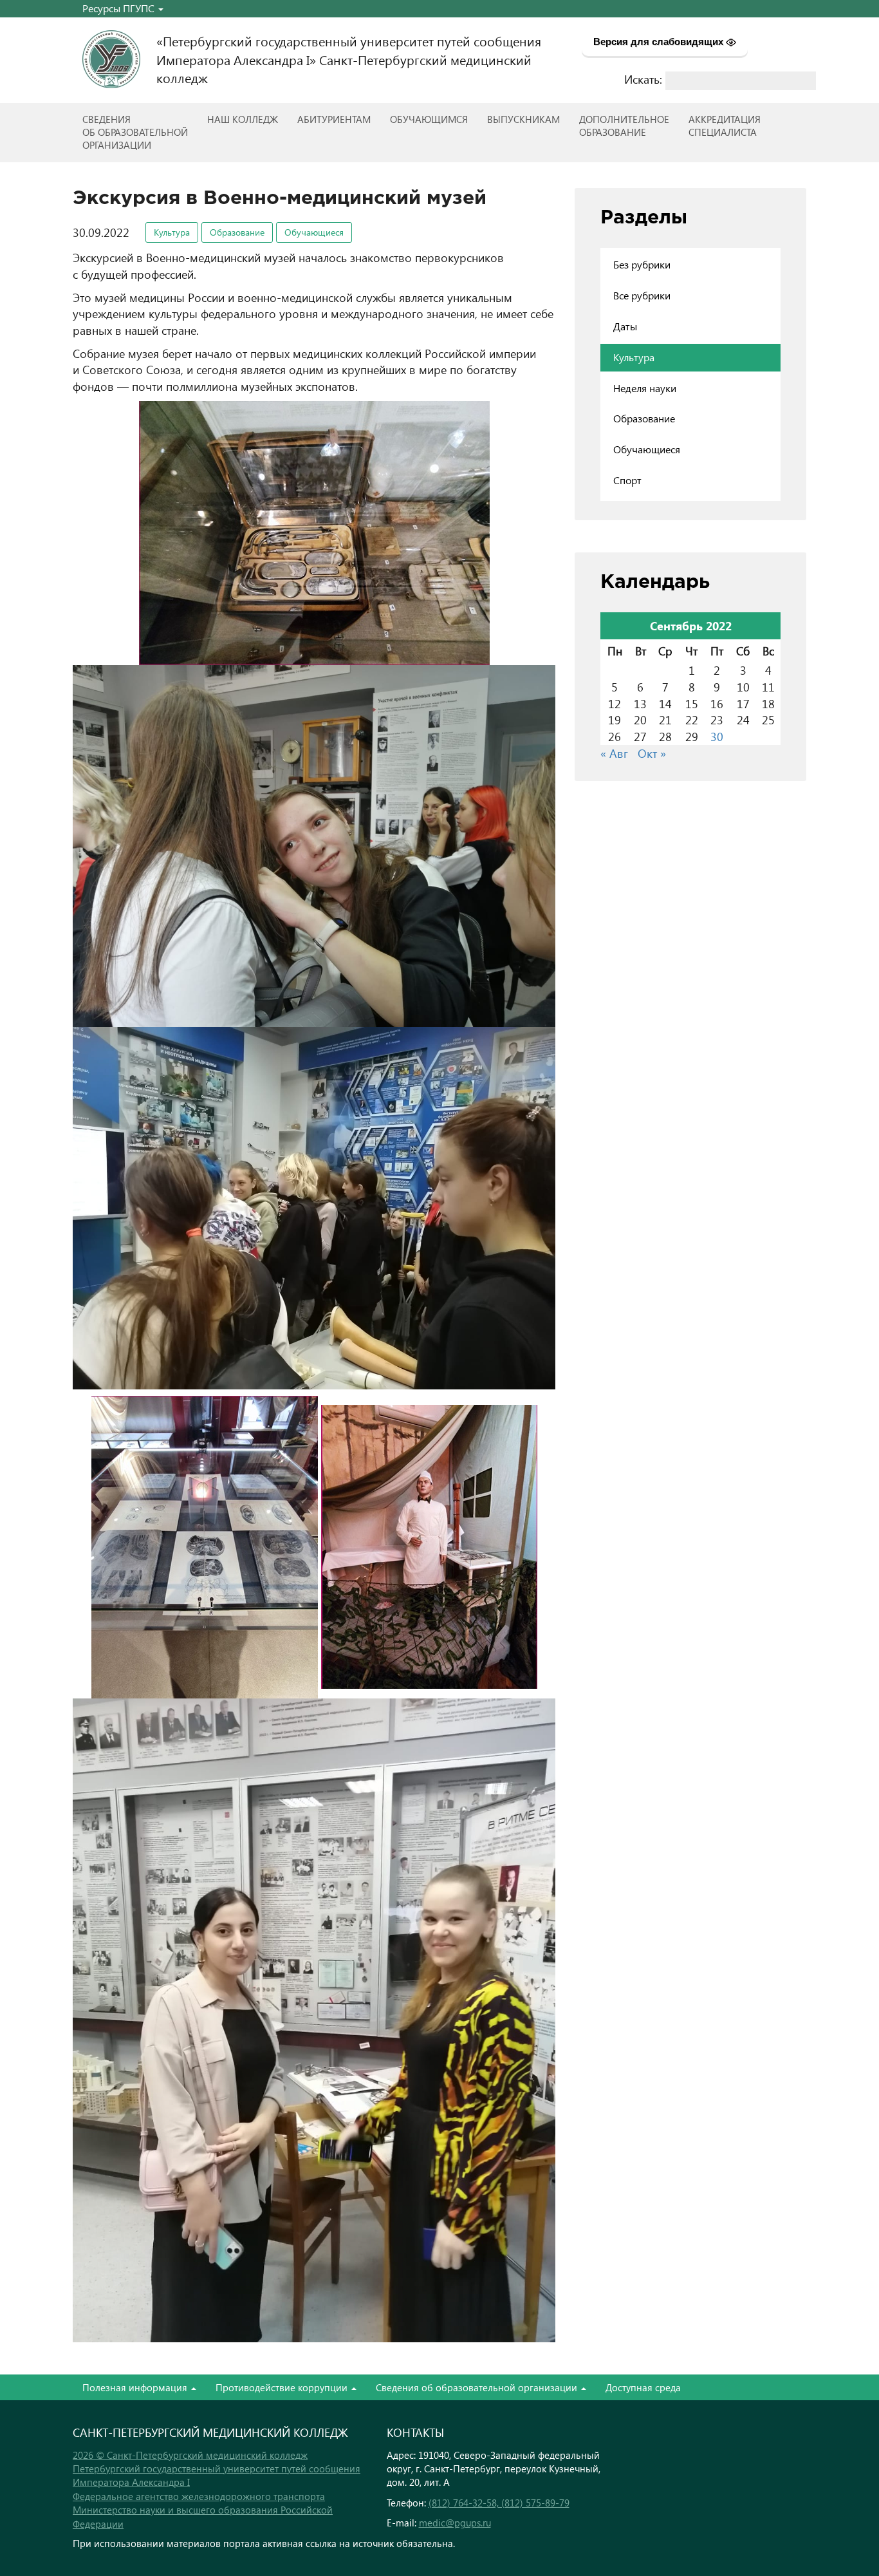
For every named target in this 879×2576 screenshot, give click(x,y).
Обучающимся (429, 119)
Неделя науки (645, 388)
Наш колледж (243, 119)
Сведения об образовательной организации (478, 2387)
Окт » (652, 753)
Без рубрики (642, 264)
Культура (172, 232)
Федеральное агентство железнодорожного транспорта (199, 2496)
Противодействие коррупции (283, 2387)
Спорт (627, 480)
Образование (237, 232)
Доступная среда (643, 2387)
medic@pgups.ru (455, 2523)
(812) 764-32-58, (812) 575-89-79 (499, 2503)
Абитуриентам (334, 119)
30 (717, 736)
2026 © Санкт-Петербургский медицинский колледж (190, 2455)
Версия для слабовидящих (660, 42)
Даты (625, 326)
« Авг (614, 753)
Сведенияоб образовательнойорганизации (135, 132)
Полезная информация (136, 2387)
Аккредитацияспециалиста (725, 126)
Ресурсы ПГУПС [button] (120, 8)
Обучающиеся (314, 232)
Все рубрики (642, 295)
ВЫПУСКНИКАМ (523, 119)
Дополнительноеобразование (624, 126)
